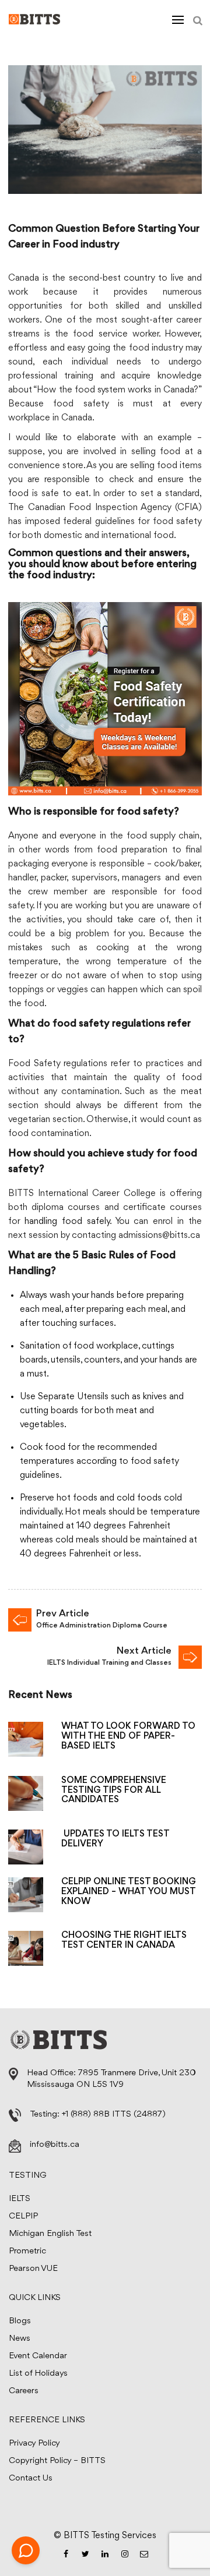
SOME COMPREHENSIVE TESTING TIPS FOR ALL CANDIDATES (114, 1791)
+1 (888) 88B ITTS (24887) (114, 2115)
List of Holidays (38, 2374)
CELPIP (23, 2216)
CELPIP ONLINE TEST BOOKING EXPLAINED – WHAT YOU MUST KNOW (129, 1892)
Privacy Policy (34, 2444)
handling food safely (67, 1222)
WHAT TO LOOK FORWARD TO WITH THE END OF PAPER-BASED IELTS (128, 1736)
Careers (24, 2391)
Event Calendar (38, 2356)
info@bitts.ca (55, 2145)
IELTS (20, 2199)
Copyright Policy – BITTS (57, 2461)
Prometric (27, 2251)
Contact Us (31, 2478)
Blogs (20, 2321)
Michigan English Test (50, 2234)
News (20, 2339)
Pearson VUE (33, 2269)
